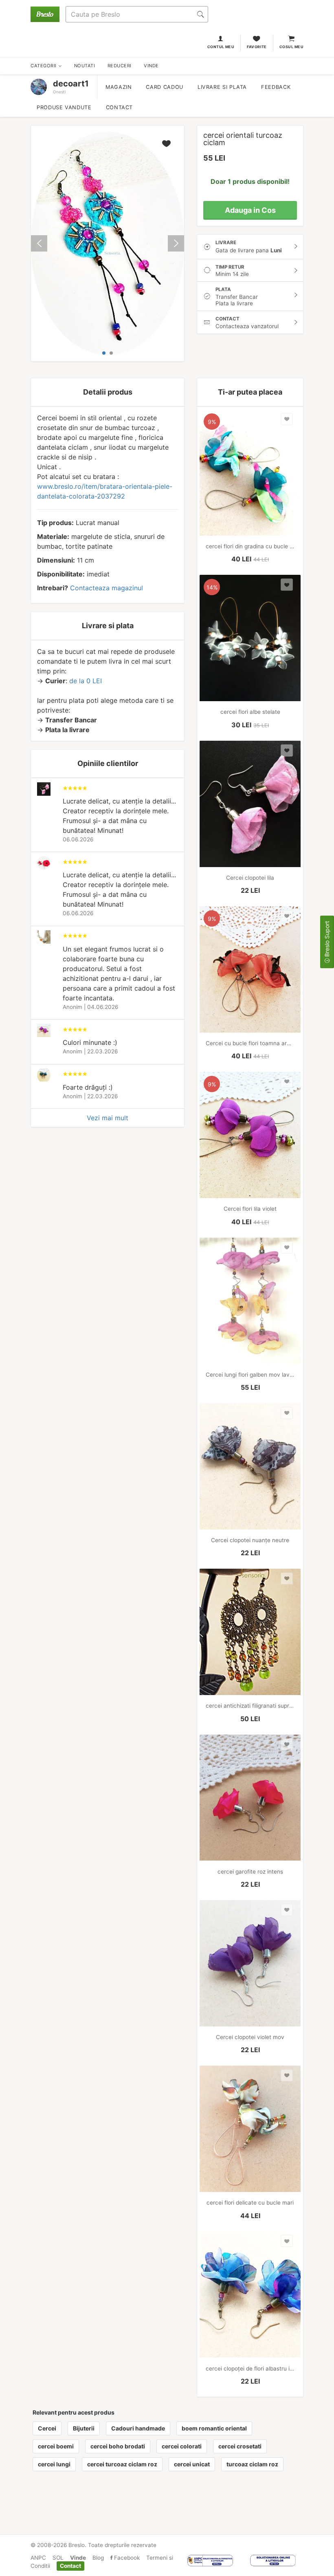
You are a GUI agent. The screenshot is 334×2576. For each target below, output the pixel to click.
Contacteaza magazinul (107, 588)
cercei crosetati (240, 2446)
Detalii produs (108, 392)
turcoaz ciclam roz (252, 2464)
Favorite (257, 47)
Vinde (78, 2558)
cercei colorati (182, 2446)
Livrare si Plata (222, 87)
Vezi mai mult (108, 1118)
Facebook (126, 2558)
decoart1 (71, 84)
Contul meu (221, 47)
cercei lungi (54, 2464)
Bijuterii (84, 2428)
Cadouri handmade (138, 2428)
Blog (98, 2558)
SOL (58, 2558)
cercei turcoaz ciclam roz (122, 2464)
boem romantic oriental (214, 2428)
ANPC (38, 2558)
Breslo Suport (327, 940)
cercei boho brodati (118, 2446)
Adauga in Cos (250, 210)
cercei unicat (192, 2464)
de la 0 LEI (86, 681)
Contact (119, 107)
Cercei (47, 2428)
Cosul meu (291, 47)
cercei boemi (56, 2446)
